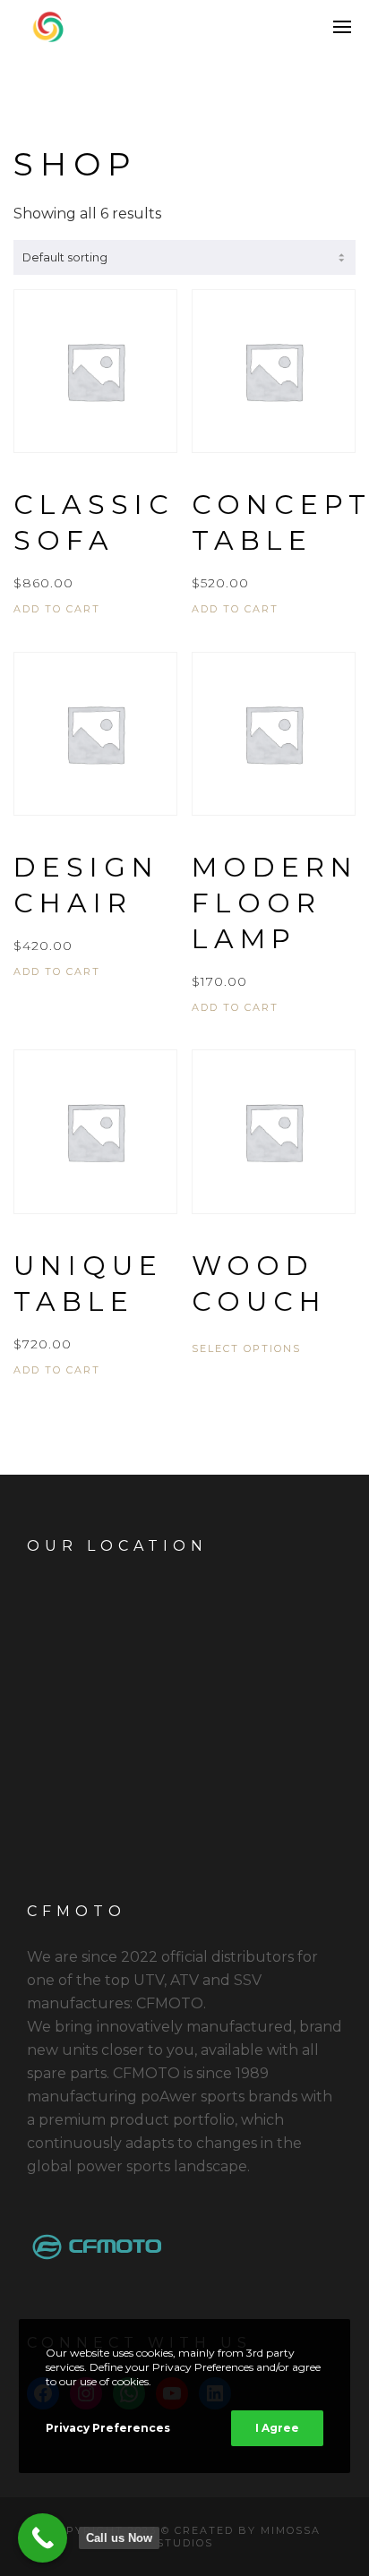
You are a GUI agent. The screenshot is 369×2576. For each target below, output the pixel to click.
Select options (246, 1348)
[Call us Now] (43, 2538)
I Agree (277, 2428)
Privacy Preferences (108, 2428)
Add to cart (57, 609)
